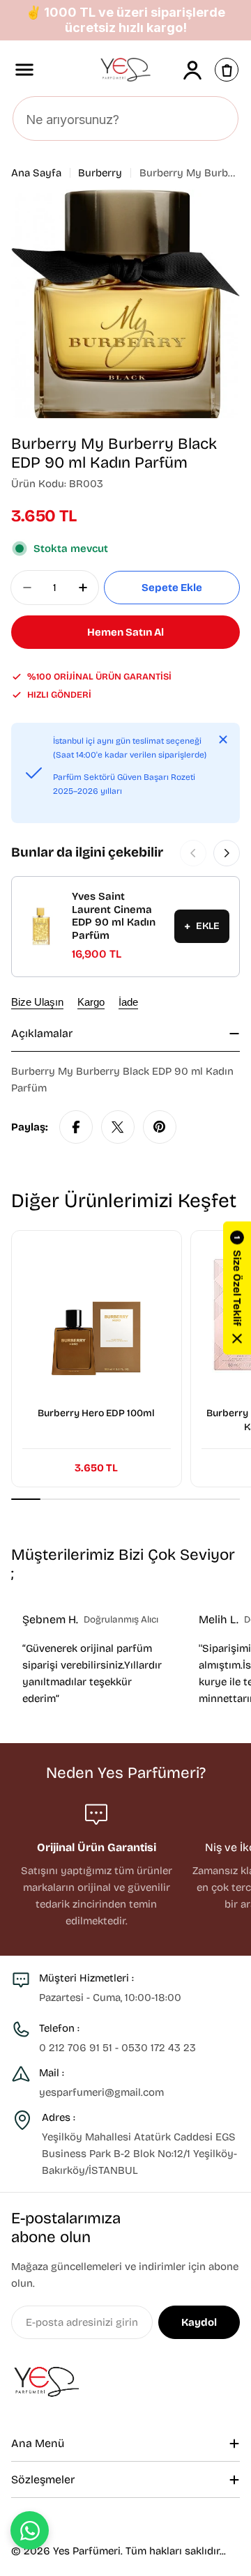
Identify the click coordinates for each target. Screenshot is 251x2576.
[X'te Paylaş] (118, 1127)
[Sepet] (227, 70)
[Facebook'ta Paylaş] (76, 1127)
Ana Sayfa (36, 173)
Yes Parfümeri (87, 2551)
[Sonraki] (227, 853)
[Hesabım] (192, 70)
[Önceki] (193, 853)
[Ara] (220, 119)
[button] (237, 1288)
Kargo (91, 1002)
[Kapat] (223, 739)
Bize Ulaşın (37, 1002)
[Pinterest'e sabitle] (160, 1127)
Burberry (100, 173)
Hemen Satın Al (125, 632)
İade (128, 1002)
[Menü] (24, 70)
